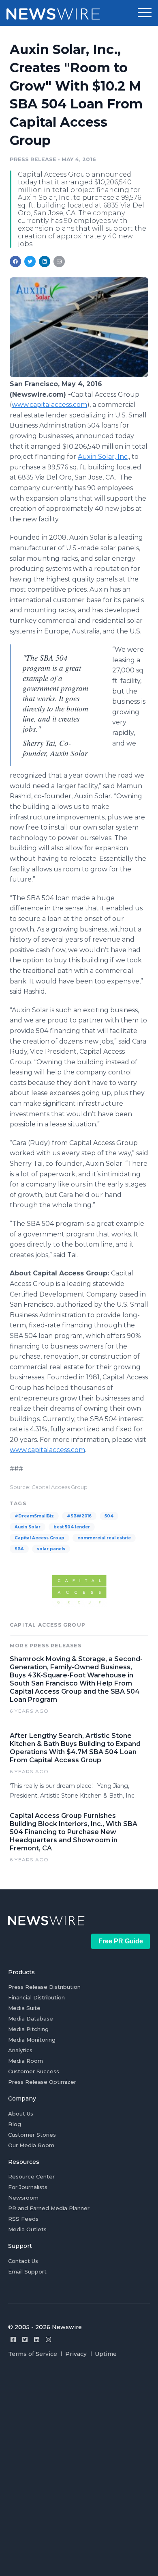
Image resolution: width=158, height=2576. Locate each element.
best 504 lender (72, 1527)
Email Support (27, 2271)
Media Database (31, 2018)
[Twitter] (25, 2339)
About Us (21, 2114)
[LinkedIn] (37, 2339)
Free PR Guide (121, 1941)
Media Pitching (28, 2029)
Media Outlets (27, 2229)
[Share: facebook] (15, 261)
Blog (15, 2124)
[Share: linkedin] (45, 261)
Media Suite (24, 2008)
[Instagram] (48, 2339)
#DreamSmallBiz (34, 1516)
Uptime (106, 2354)
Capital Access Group (39, 1538)
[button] (145, 13)
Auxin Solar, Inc (103, 457)
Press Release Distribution (44, 1987)
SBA (19, 1549)
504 (109, 1516)
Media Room (26, 2061)
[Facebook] (13, 2339)
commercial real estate (104, 1538)
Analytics (20, 2050)
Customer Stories (32, 2135)
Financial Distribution (36, 1997)
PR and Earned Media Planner (49, 2208)
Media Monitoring (32, 2040)
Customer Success (34, 2071)
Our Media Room (31, 2145)
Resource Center (31, 2176)
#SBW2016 (79, 1516)
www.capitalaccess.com (49, 405)
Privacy (76, 2354)
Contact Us (23, 2261)
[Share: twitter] (30, 261)
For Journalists (28, 2187)
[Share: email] (59, 261)
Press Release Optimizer (42, 2082)
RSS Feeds (23, 2219)
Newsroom (23, 2198)
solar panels (51, 1549)
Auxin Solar (28, 1527)
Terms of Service (33, 2354)
